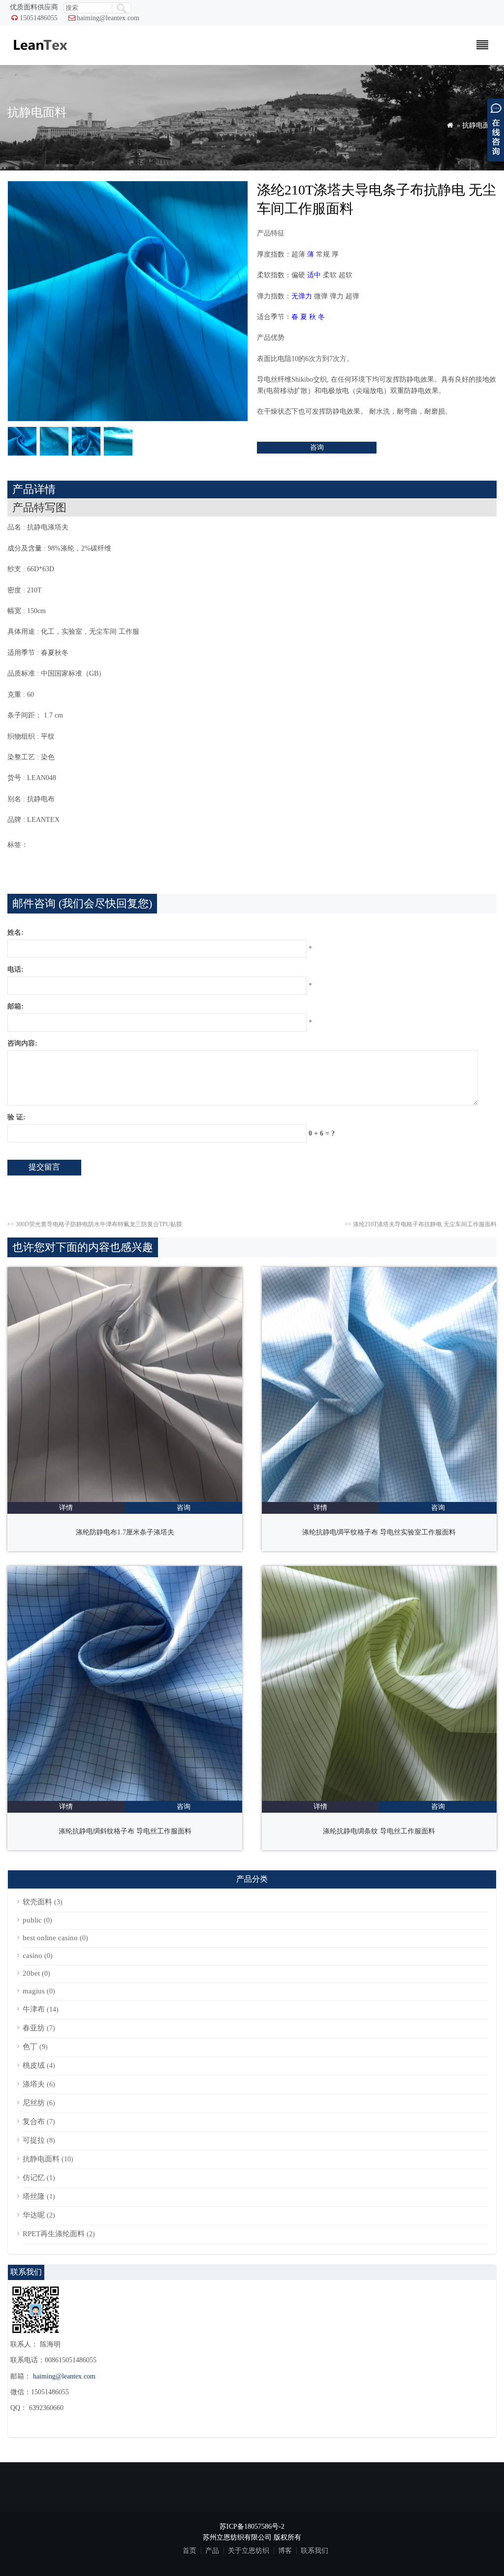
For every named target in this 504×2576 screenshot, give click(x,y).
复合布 (34, 2121)
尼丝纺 (34, 2103)
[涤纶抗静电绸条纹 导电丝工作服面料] (379, 1799)
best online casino (50, 1938)
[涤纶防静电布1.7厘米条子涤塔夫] (125, 1500)
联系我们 (315, 2551)
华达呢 (34, 2215)
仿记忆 (34, 2178)
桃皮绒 (34, 2065)
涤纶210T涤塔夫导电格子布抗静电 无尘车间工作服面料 (421, 1224)
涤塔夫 (34, 2084)
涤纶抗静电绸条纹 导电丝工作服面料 (379, 1831)
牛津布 (34, 2009)
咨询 (317, 447)
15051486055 (39, 18)
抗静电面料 (479, 125)
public (32, 1920)
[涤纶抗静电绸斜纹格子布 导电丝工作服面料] (125, 1799)
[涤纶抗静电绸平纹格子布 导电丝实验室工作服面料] (379, 1500)
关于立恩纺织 (249, 2551)
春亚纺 (34, 2028)
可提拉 (34, 2140)
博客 (285, 2551)
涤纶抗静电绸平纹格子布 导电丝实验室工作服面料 (379, 1532)
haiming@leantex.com (108, 18)
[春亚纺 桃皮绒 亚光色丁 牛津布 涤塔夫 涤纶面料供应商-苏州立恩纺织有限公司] (40, 55)
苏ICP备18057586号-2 (252, 2527)
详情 (66, 1508)
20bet (31, 1973)
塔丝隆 (34, 2196)
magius (34, 1991)
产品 (212, 2551)
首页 (189, 2551)
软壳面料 (37, 1902)
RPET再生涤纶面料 (54, 2234)
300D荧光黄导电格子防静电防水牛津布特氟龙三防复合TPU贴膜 (95, 1224)
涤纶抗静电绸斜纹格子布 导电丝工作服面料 (125, 1831)
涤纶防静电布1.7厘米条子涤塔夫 (125, 1532)
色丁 (30, 2047)
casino (32, 1956)
